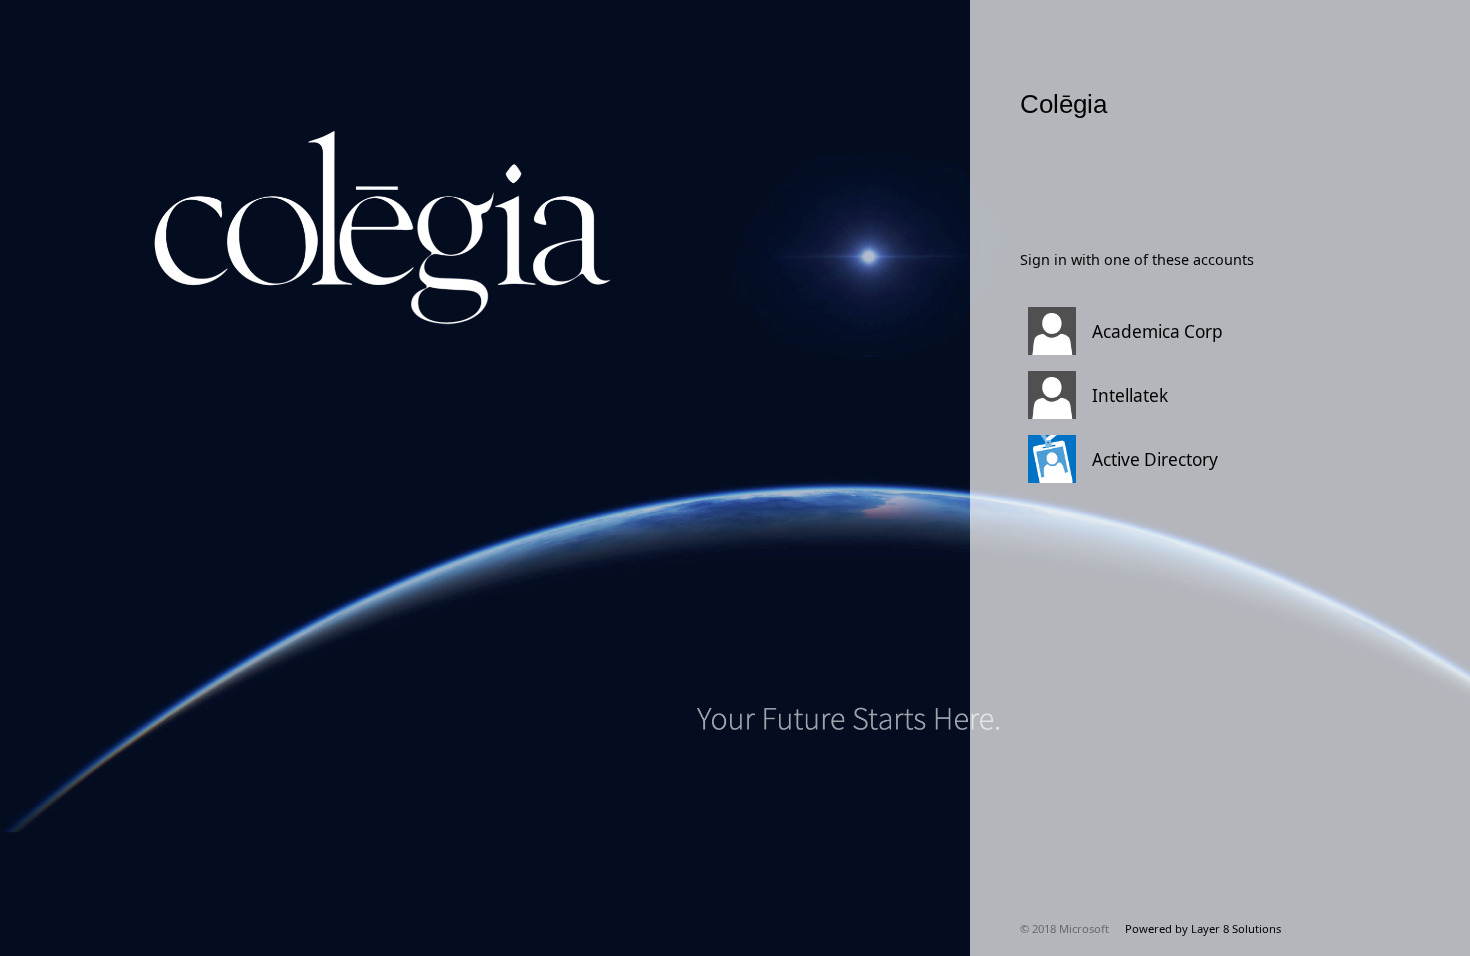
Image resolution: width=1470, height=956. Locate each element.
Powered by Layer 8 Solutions (1203, 928)
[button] (1195, 331)
